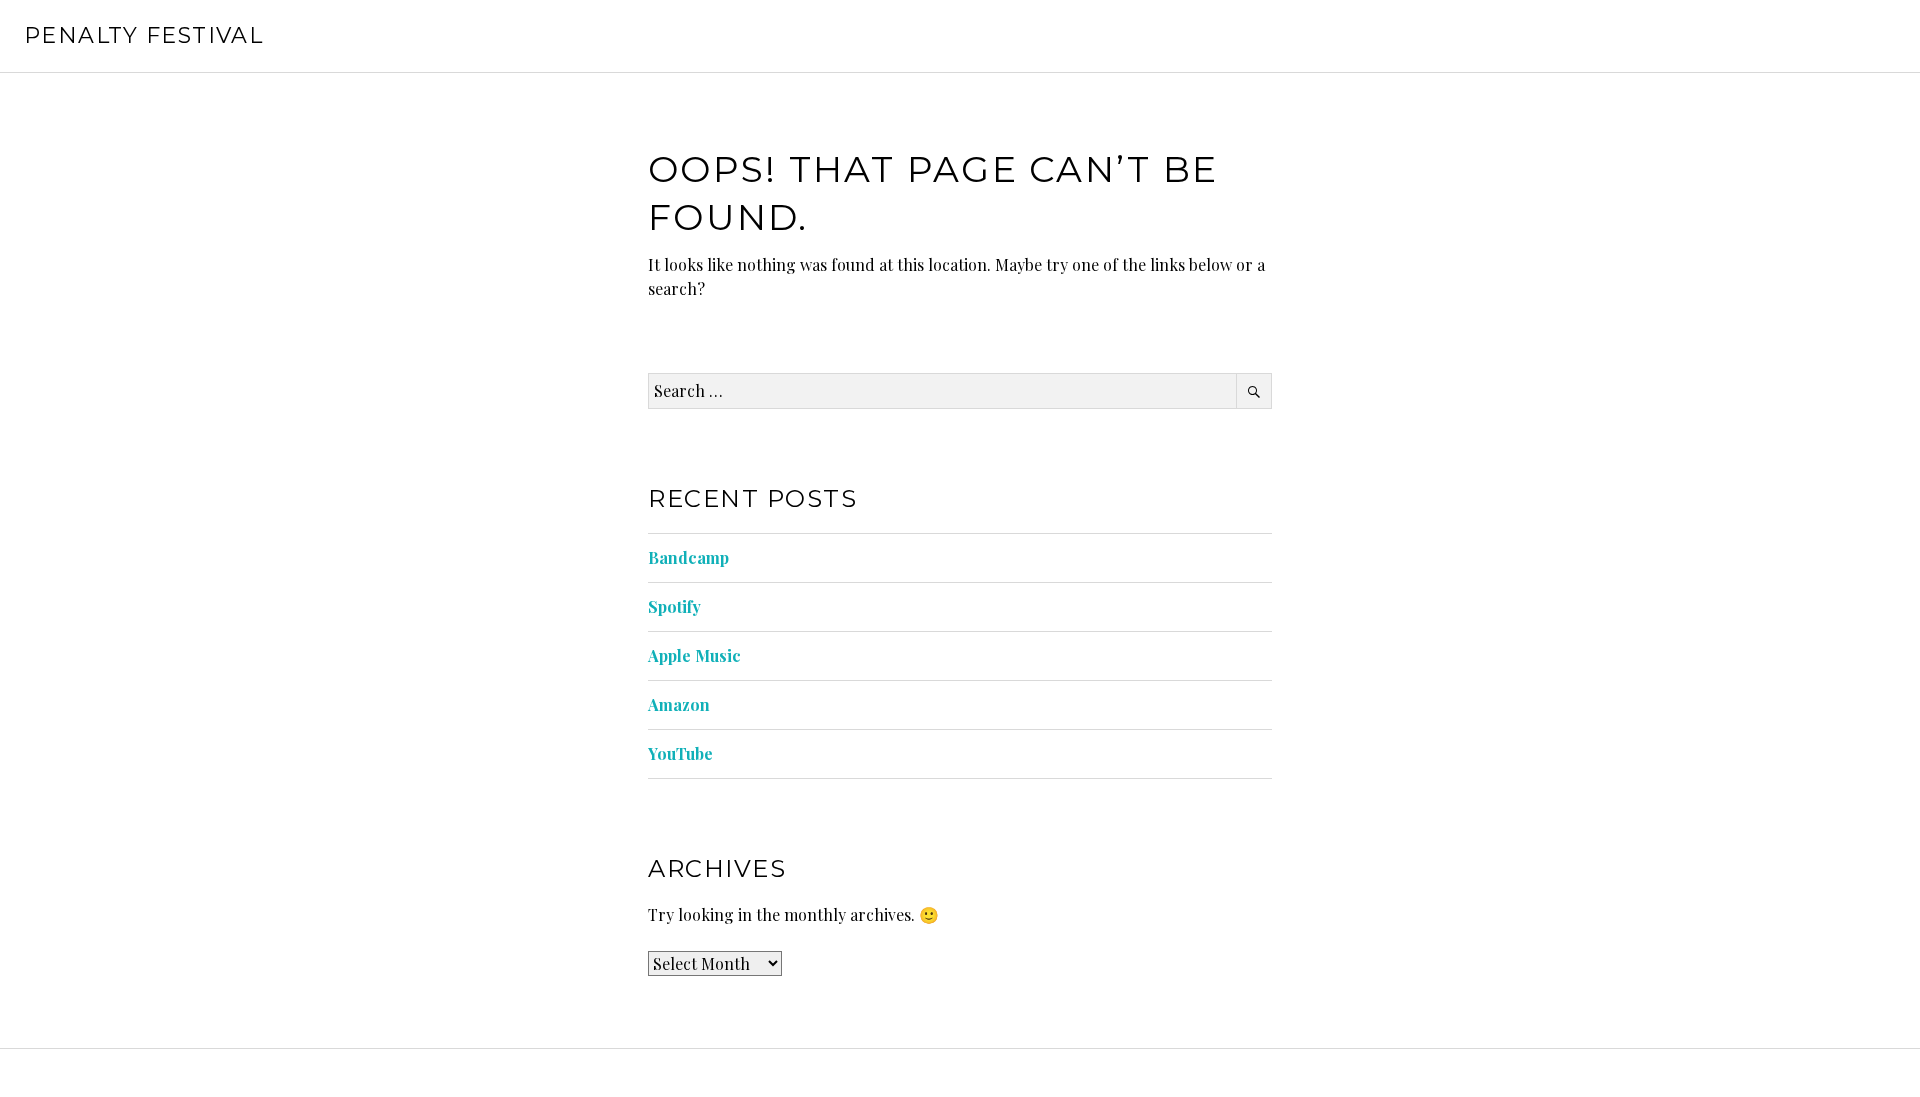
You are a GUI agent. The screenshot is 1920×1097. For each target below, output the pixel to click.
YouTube (680, 753)
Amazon (679, 704)
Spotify (674, 606)
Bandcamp (688, 557)
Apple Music (694, 655)
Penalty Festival (143, 35)
